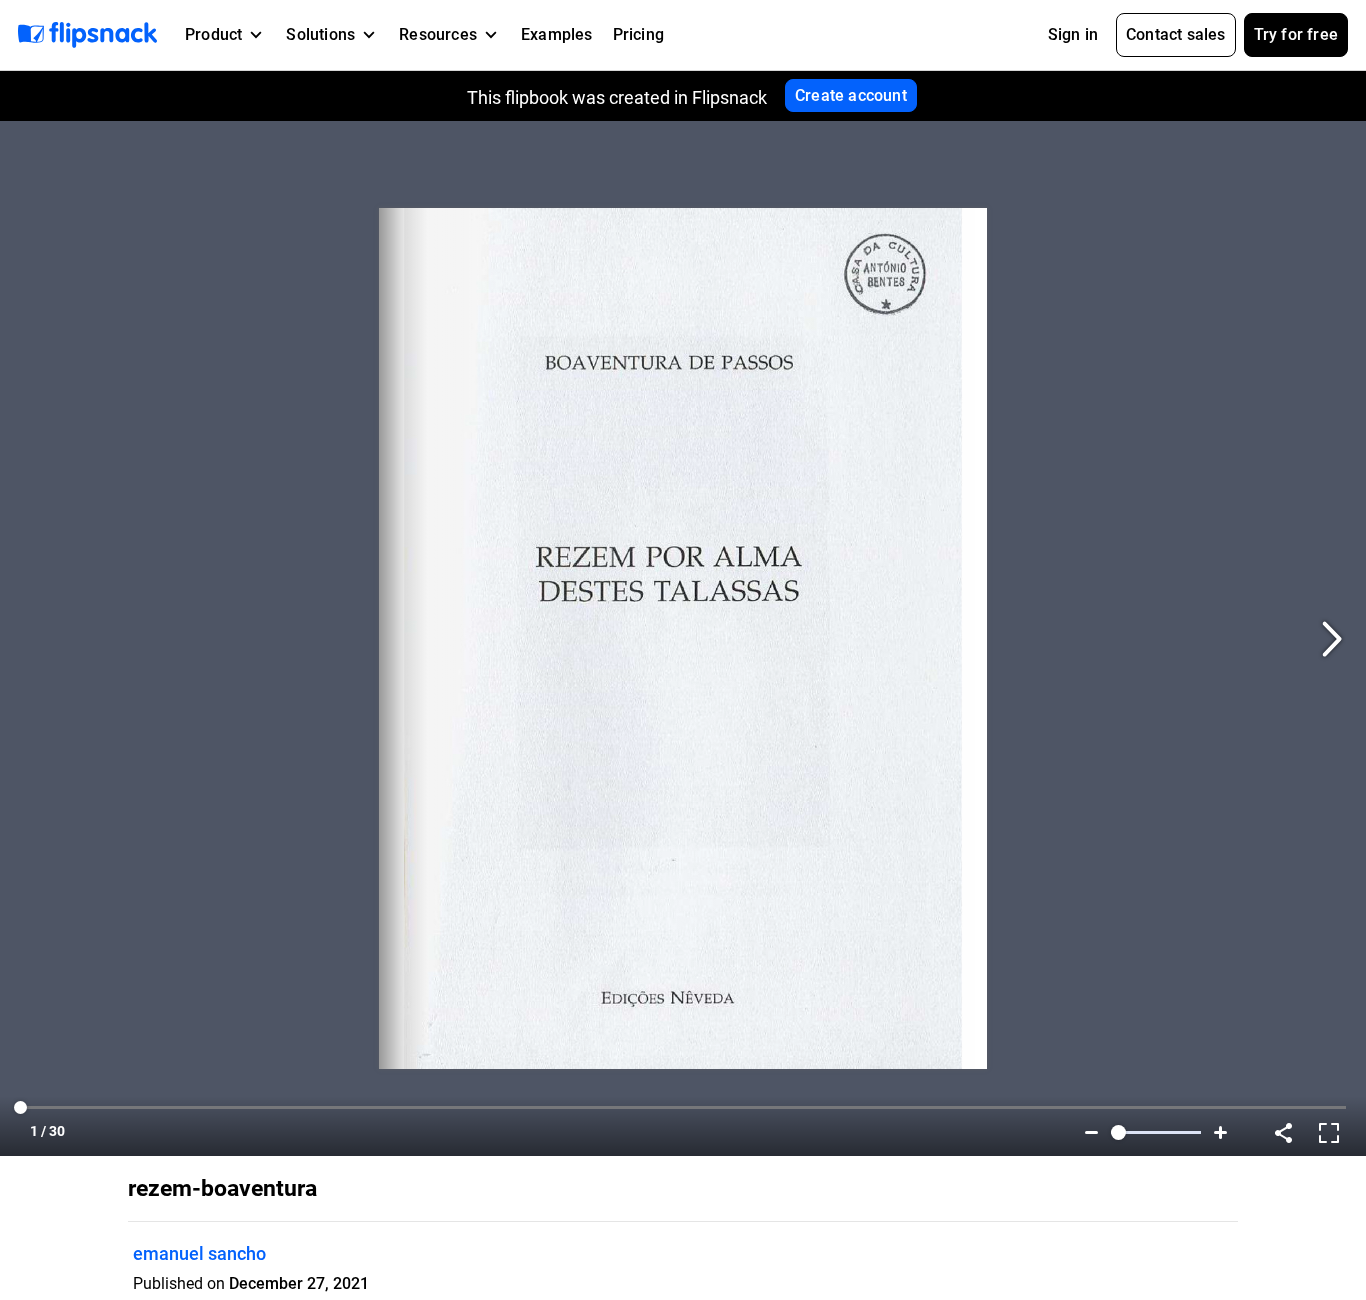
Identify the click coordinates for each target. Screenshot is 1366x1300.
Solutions (320, 34)
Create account (851, 95)
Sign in (1073, 34)
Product (213, 34)
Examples (557, 34)
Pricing (638, 34)
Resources (438, 34)
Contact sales (1176, 34)
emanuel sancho (199, 1253)
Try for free (1296, 34)
